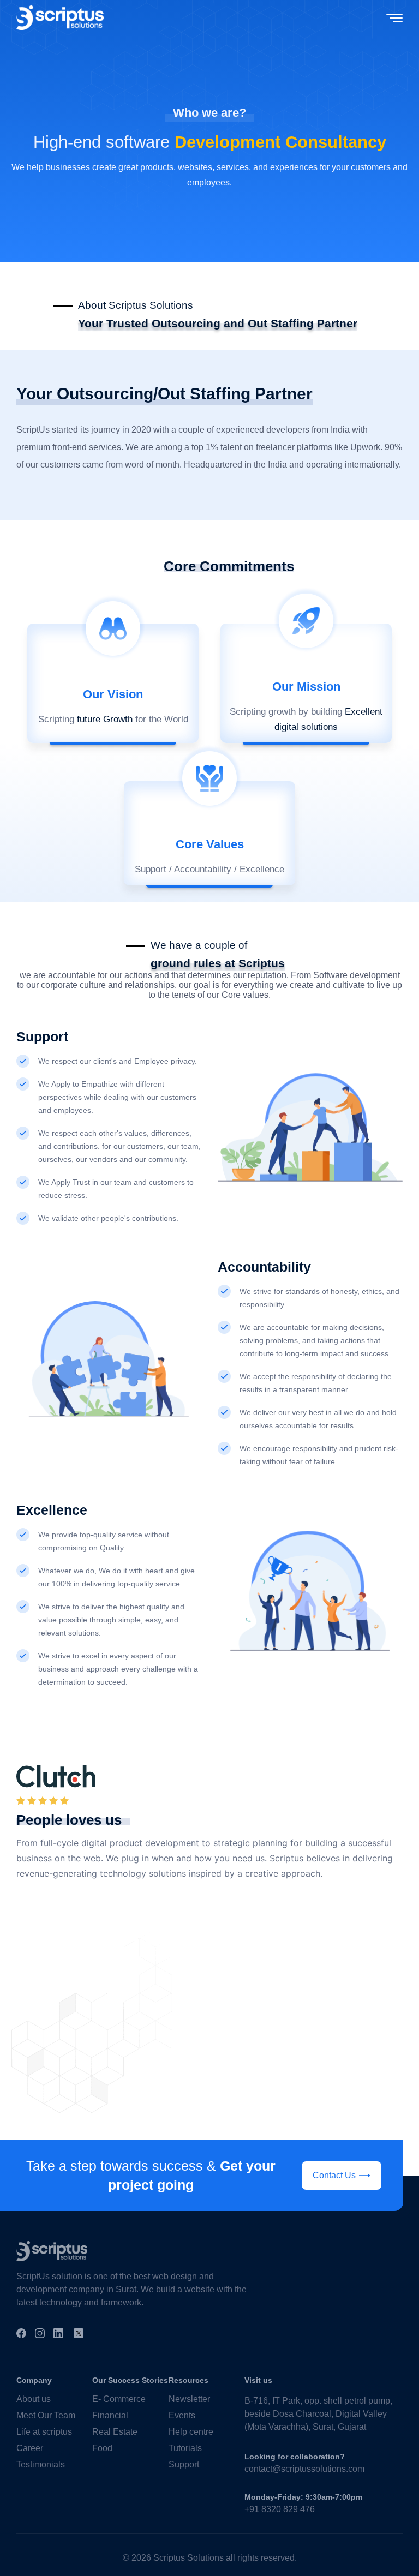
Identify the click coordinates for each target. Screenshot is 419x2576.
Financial (110, 2415)
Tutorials (185, 2448)
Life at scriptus (44, 2432)
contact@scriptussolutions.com (304, 2469)
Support (184, 2464)
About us (34, 2399)
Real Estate (115, 2432)
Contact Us (334, 2175)
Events (182, 2415)
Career (30, 2448)
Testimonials (41, 2464)
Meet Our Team (46, 2415)
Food (102, 2448)
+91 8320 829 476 (280, 2509)
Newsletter (189, 2399)
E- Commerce (119, 2399)
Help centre (191, 2432)
